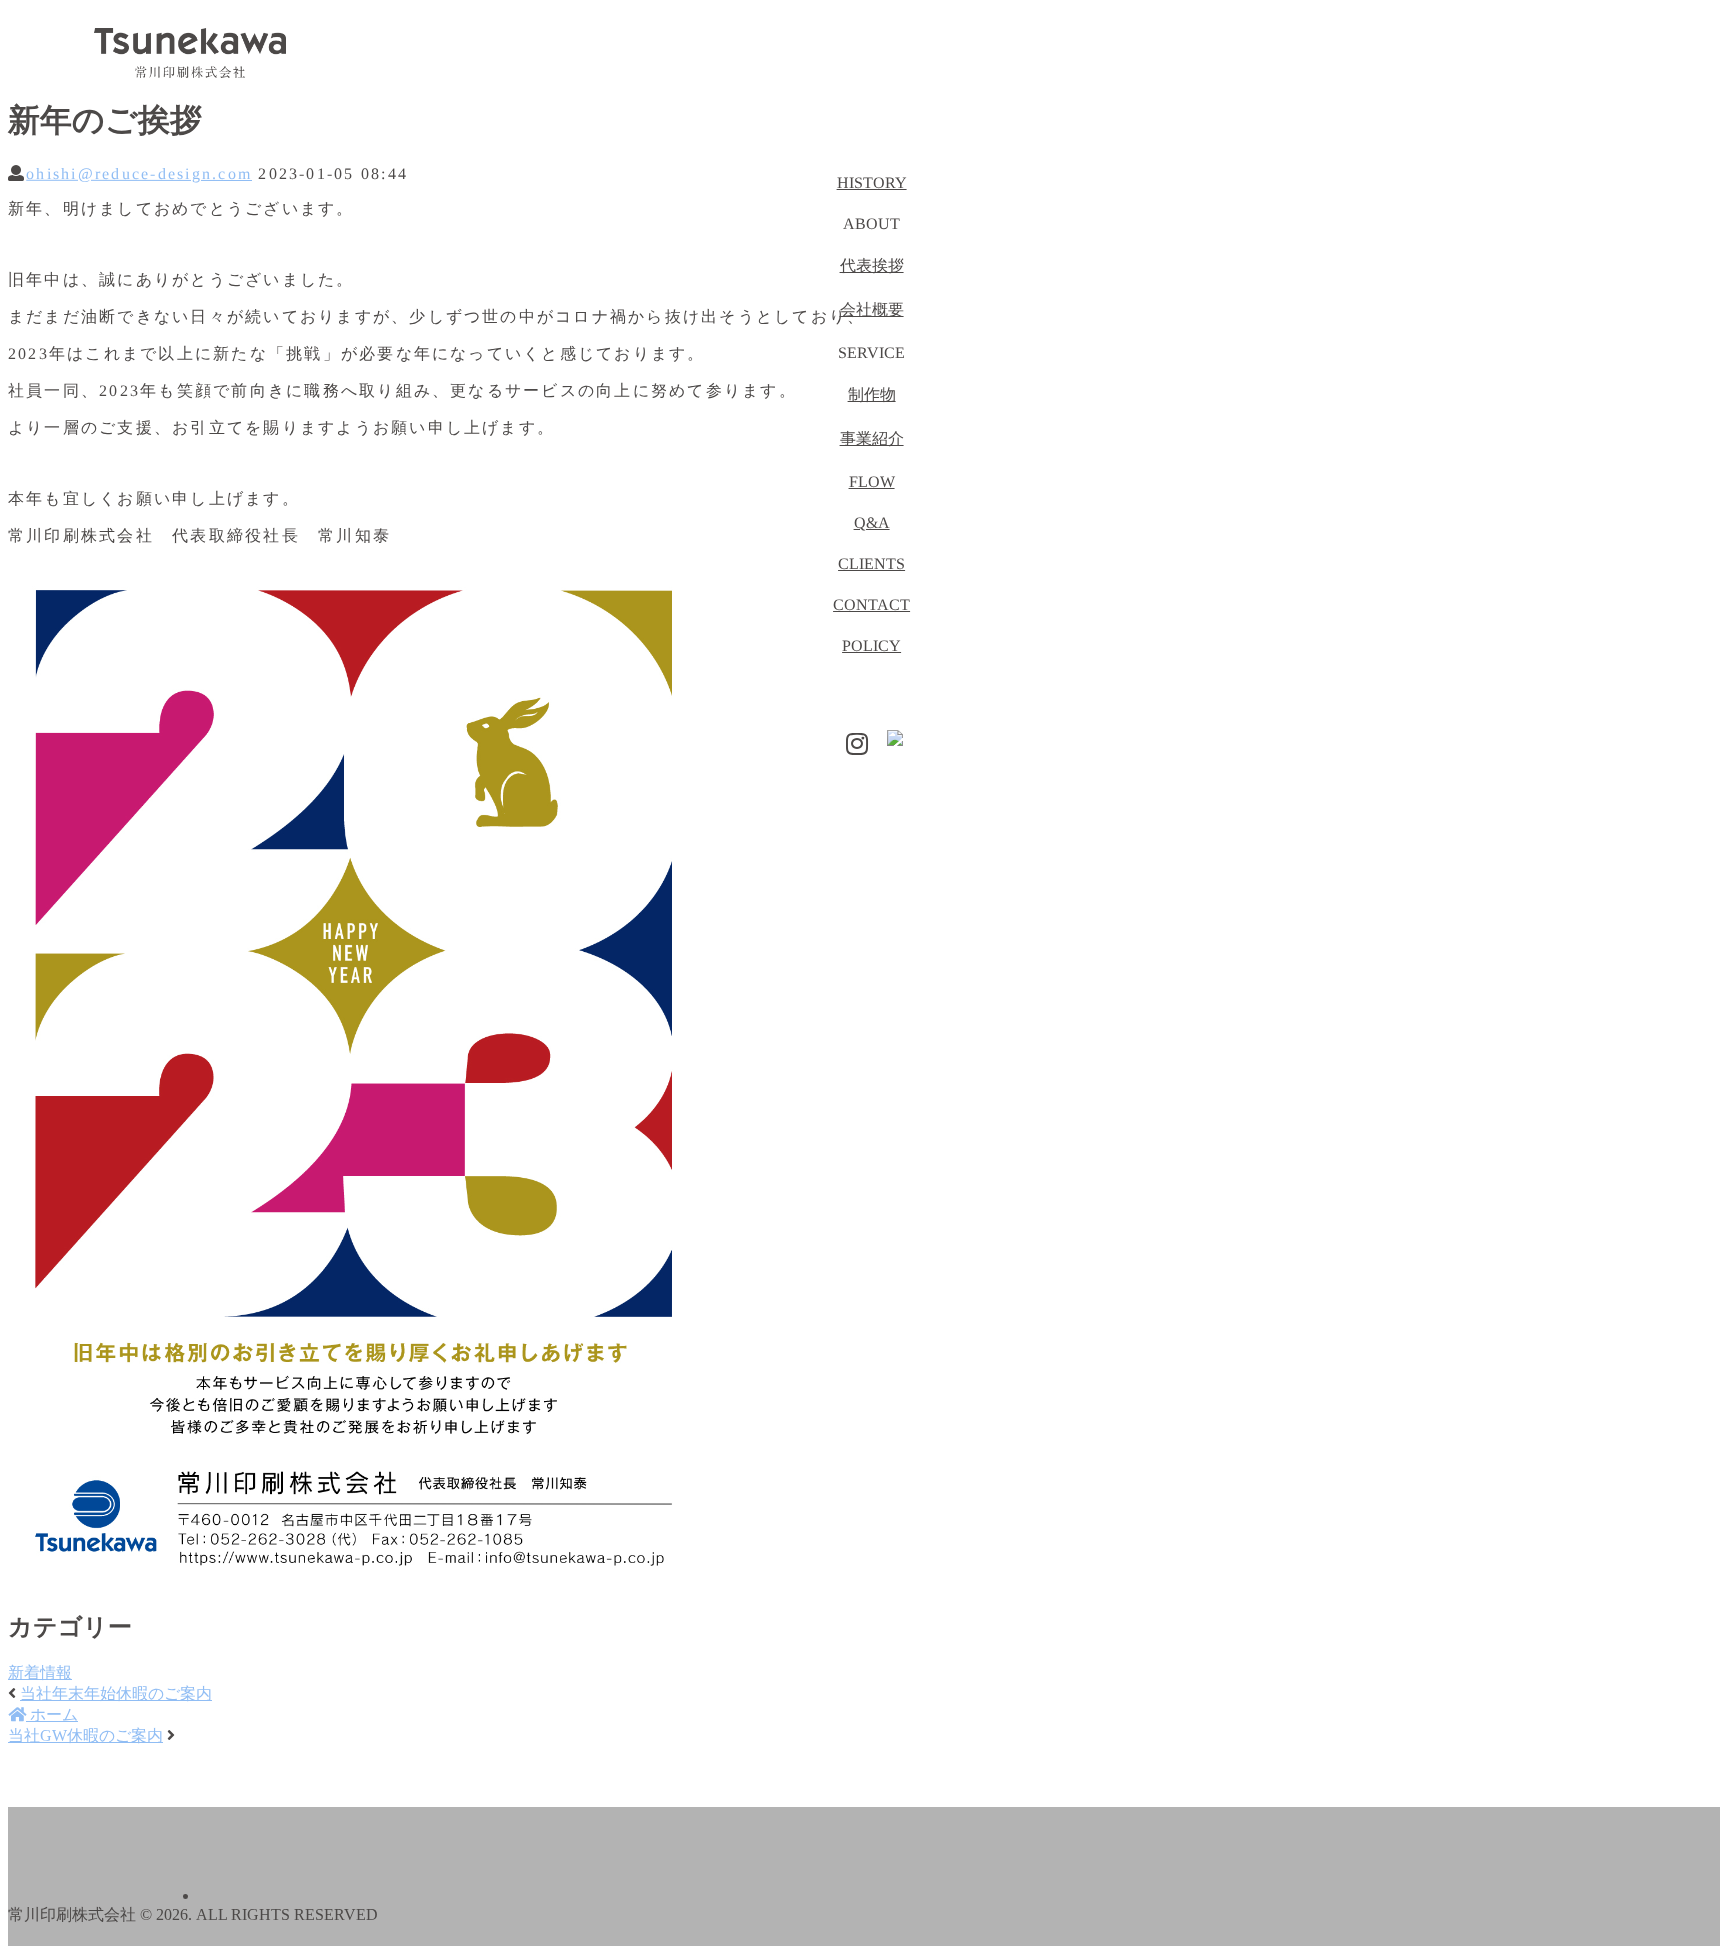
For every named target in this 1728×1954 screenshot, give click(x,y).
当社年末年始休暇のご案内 (116, 1693)
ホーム (52, 1714)
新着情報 (40, 1672)
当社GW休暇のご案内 (85, 1735)
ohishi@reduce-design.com (139, 173)
